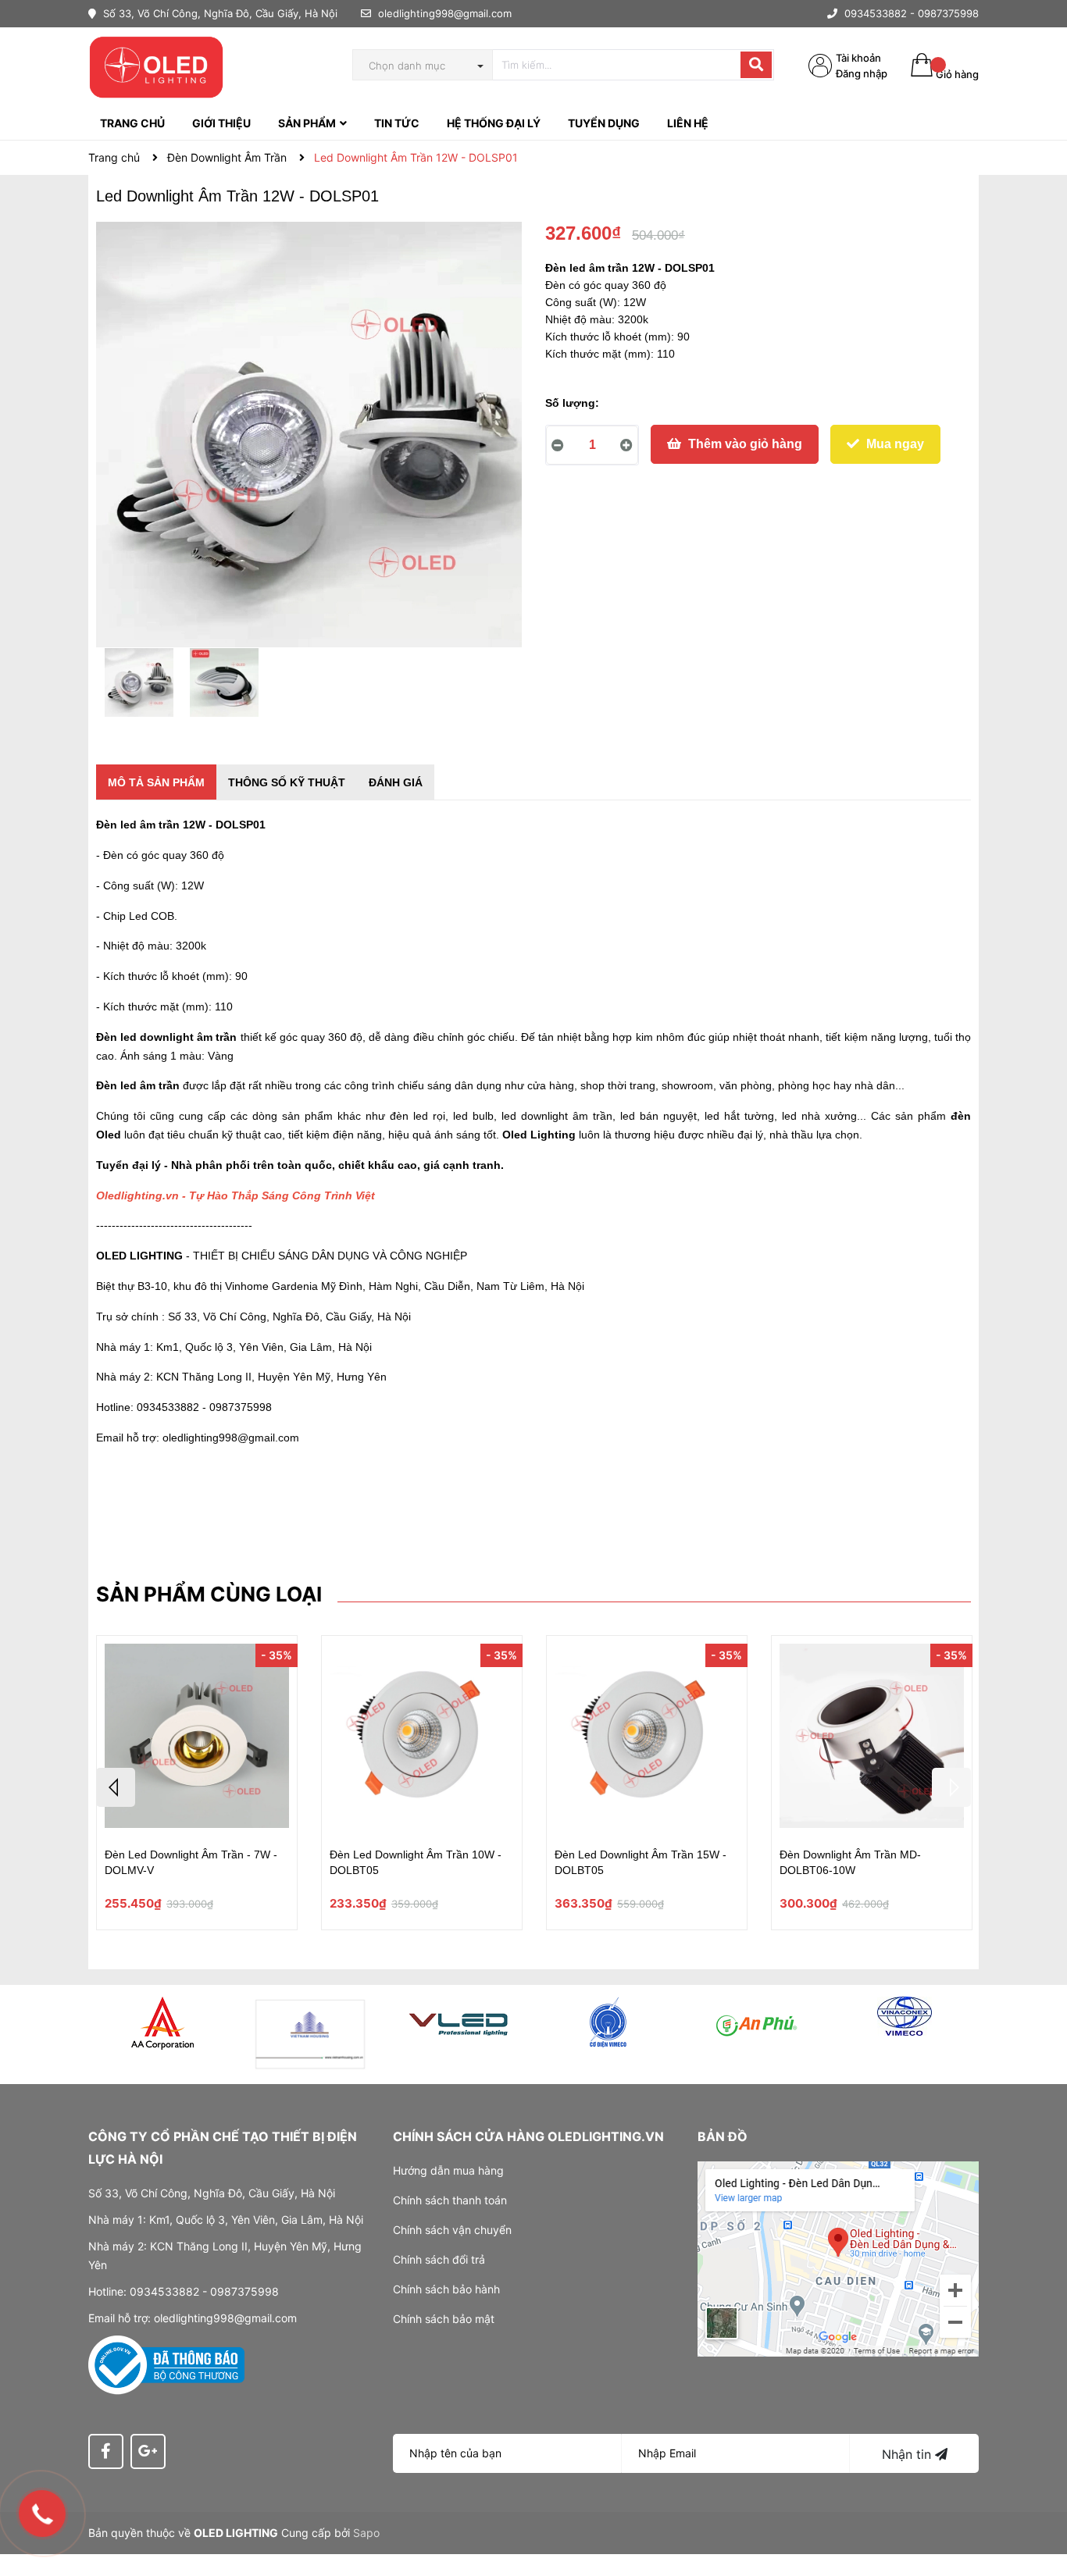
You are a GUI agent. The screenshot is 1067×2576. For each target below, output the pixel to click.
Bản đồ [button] (723, 2136)
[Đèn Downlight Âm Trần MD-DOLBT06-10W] (872, 1738)
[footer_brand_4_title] (608, 2022)
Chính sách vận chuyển (452, 2230)
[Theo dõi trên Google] (148, 2451)
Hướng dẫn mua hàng (448, 2170)
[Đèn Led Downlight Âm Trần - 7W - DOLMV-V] (197, 1738)
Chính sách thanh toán (450, 2200)
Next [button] (951, 1787)
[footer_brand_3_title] (459, 2022)
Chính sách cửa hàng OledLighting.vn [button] (528, 2136)
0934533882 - (880, 13)
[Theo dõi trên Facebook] (106, 2451)
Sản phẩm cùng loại (209, 1594)
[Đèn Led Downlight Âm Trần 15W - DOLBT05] (647, 1738)
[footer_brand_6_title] (905, 2016)
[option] (139, 686)
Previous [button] (116, 1787)
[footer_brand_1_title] (162, 2023)
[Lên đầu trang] (1040, 2502)
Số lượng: (572, 403)
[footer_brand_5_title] (756, 2022)
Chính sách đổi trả (439, 2259)
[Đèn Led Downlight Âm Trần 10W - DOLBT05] (422, 1738)
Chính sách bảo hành (446, 2289)
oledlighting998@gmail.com (445, 13)
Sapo (366, 2533)
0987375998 (948, 13)
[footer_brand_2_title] (311, 2034)
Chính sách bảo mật (444, 2319)
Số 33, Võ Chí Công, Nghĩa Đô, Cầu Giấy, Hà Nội (219, 13)
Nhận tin (908, 2454)
